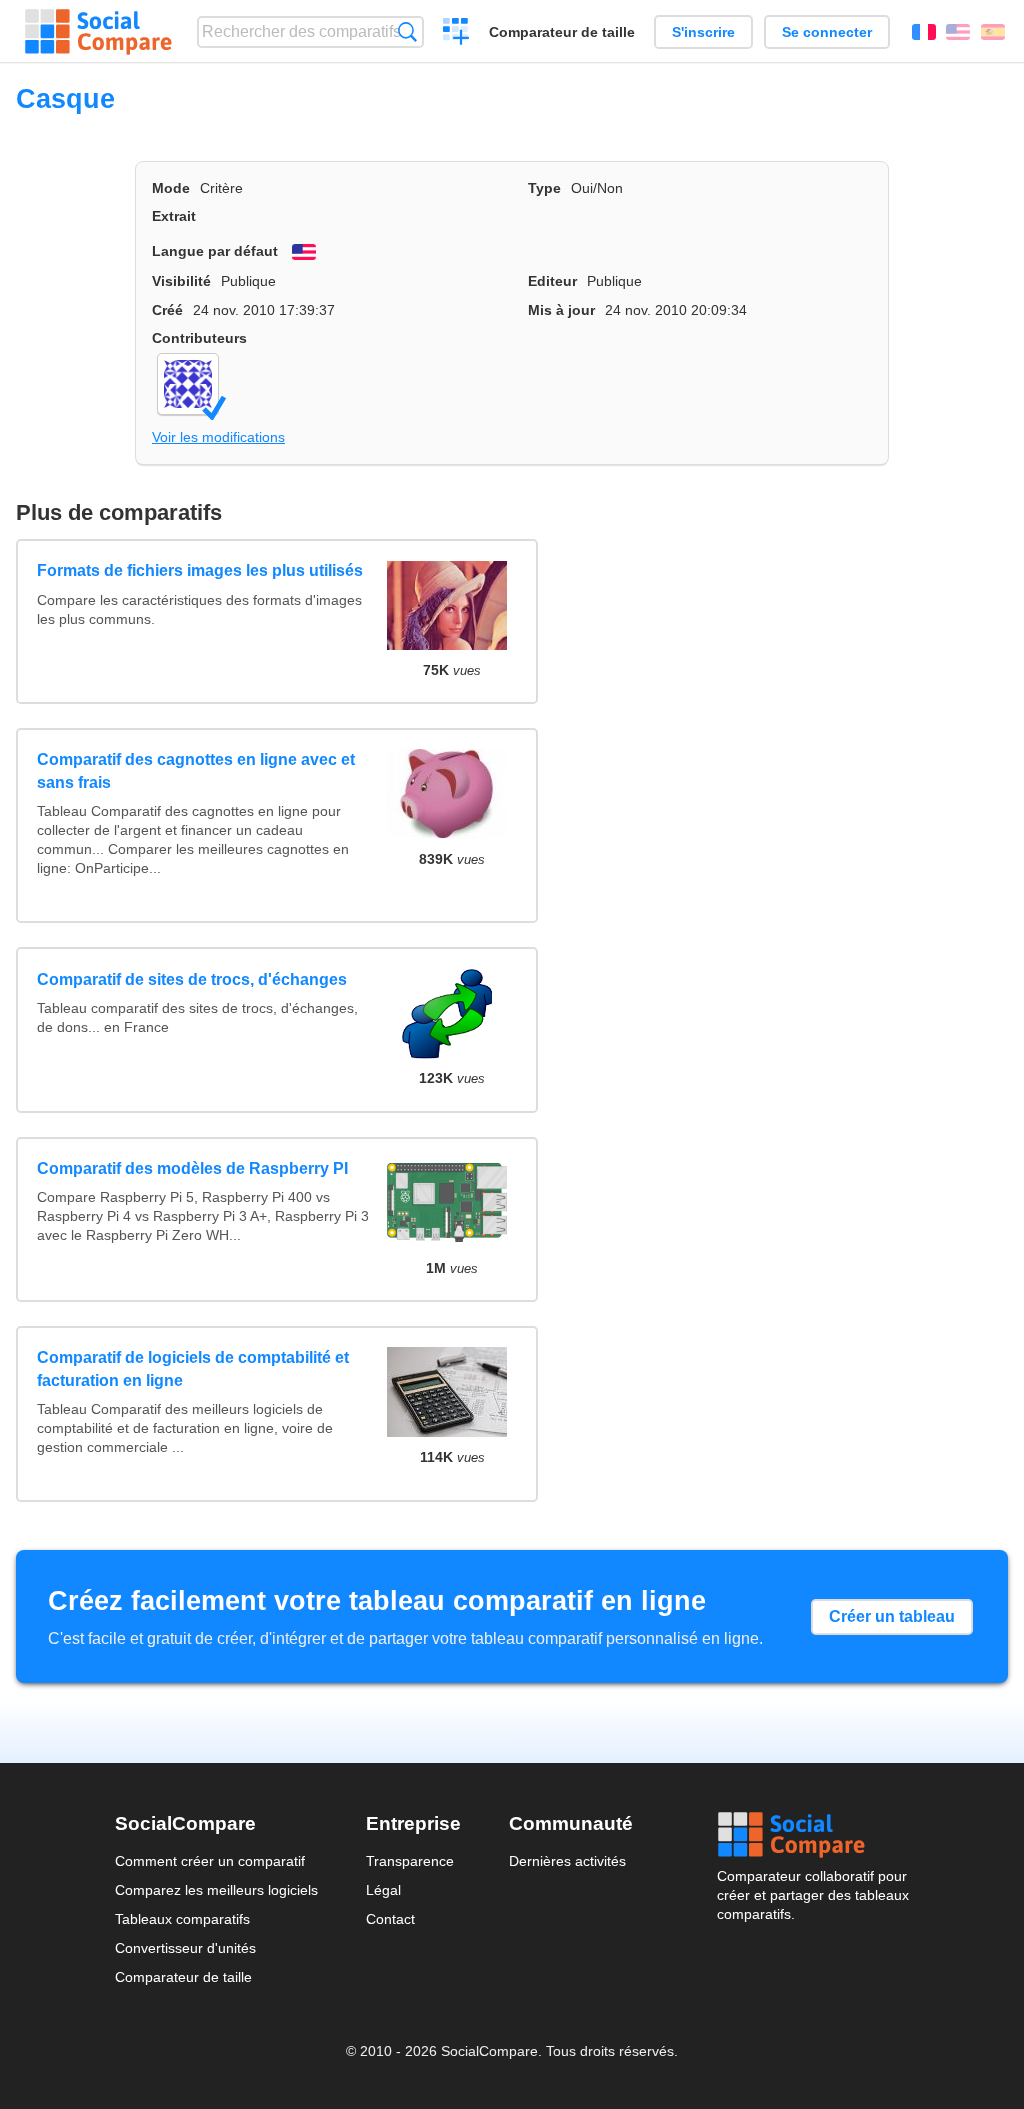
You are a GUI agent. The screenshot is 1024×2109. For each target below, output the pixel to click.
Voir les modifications (218, 437)
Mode (171, 188)
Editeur (552, 281)
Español (993, 32)
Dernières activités (567, 1861)
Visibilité (181, 281)
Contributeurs (199, 338)
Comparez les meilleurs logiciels (216, 1890)
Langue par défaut (215, 251)
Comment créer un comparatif (210, 1861)
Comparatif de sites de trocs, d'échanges (192, 979)
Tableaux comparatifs (182, 1919)
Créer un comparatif (456, 34)
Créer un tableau (892, 1616)
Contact (390, 1919)
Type (544, 188)
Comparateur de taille (562, 32)
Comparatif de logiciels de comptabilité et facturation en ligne (193, 1368)
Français (924, 32)
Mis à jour (561, 310)
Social (813, 1835)
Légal (383, 1890)
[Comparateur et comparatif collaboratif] (98, 32)
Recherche (407, 31)
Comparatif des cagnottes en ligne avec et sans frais (196, 770)
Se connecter (827, 32)
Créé (167, 310)
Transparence (410, 1861)
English (958, 32)
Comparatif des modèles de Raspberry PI (192, 1168)
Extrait (174, 216)
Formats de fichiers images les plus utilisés (200, 570)
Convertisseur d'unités (185, 1948)
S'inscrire (703, 32)
